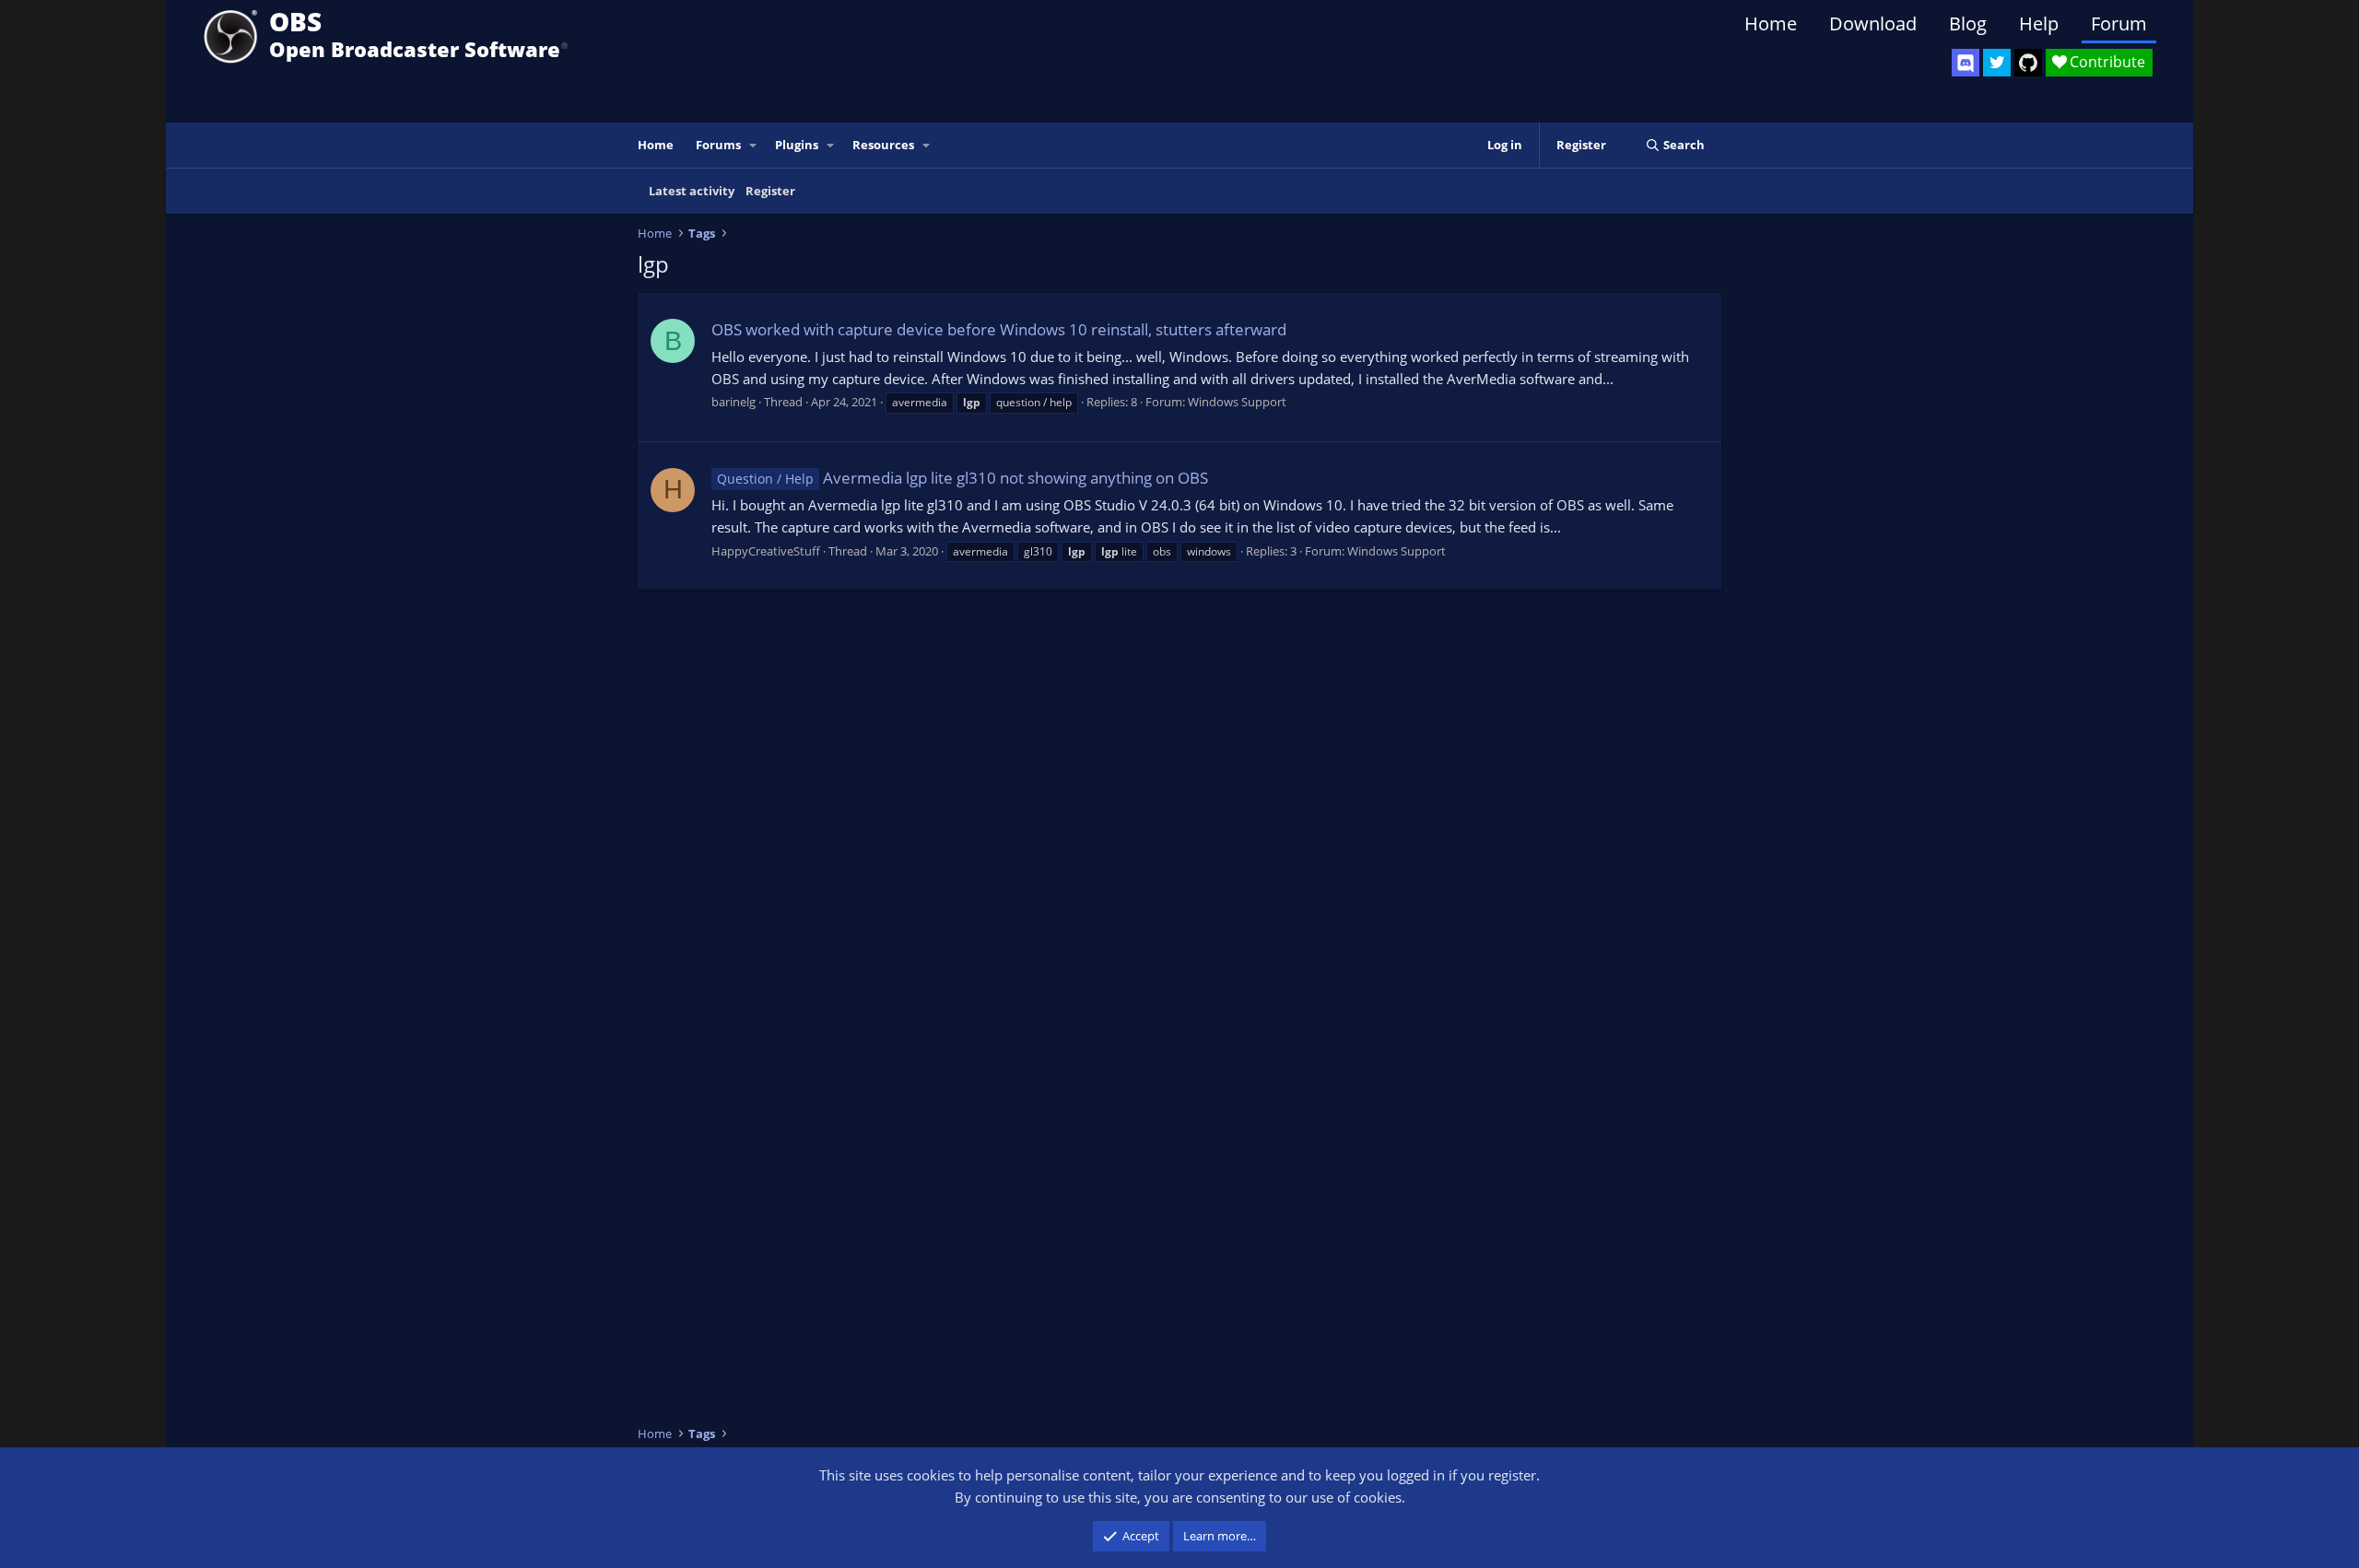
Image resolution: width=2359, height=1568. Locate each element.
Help (2039, 23)
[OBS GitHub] (2028, 63)
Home (1771, 23)
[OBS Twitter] (1997, 63)
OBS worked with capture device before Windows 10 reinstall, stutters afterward (999, 329)
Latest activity (692, 191)
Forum (2119, 23)
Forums (718, 145)
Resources (883, 145)
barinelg (734, 402)
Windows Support (1237, 402)
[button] (754, 145)
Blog (1968, 23)
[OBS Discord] (1966, 63)
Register (770, 191)
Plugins (797, 145)
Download (1873, 23)
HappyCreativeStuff (766, 551)
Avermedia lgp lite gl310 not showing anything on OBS (962, 478)
